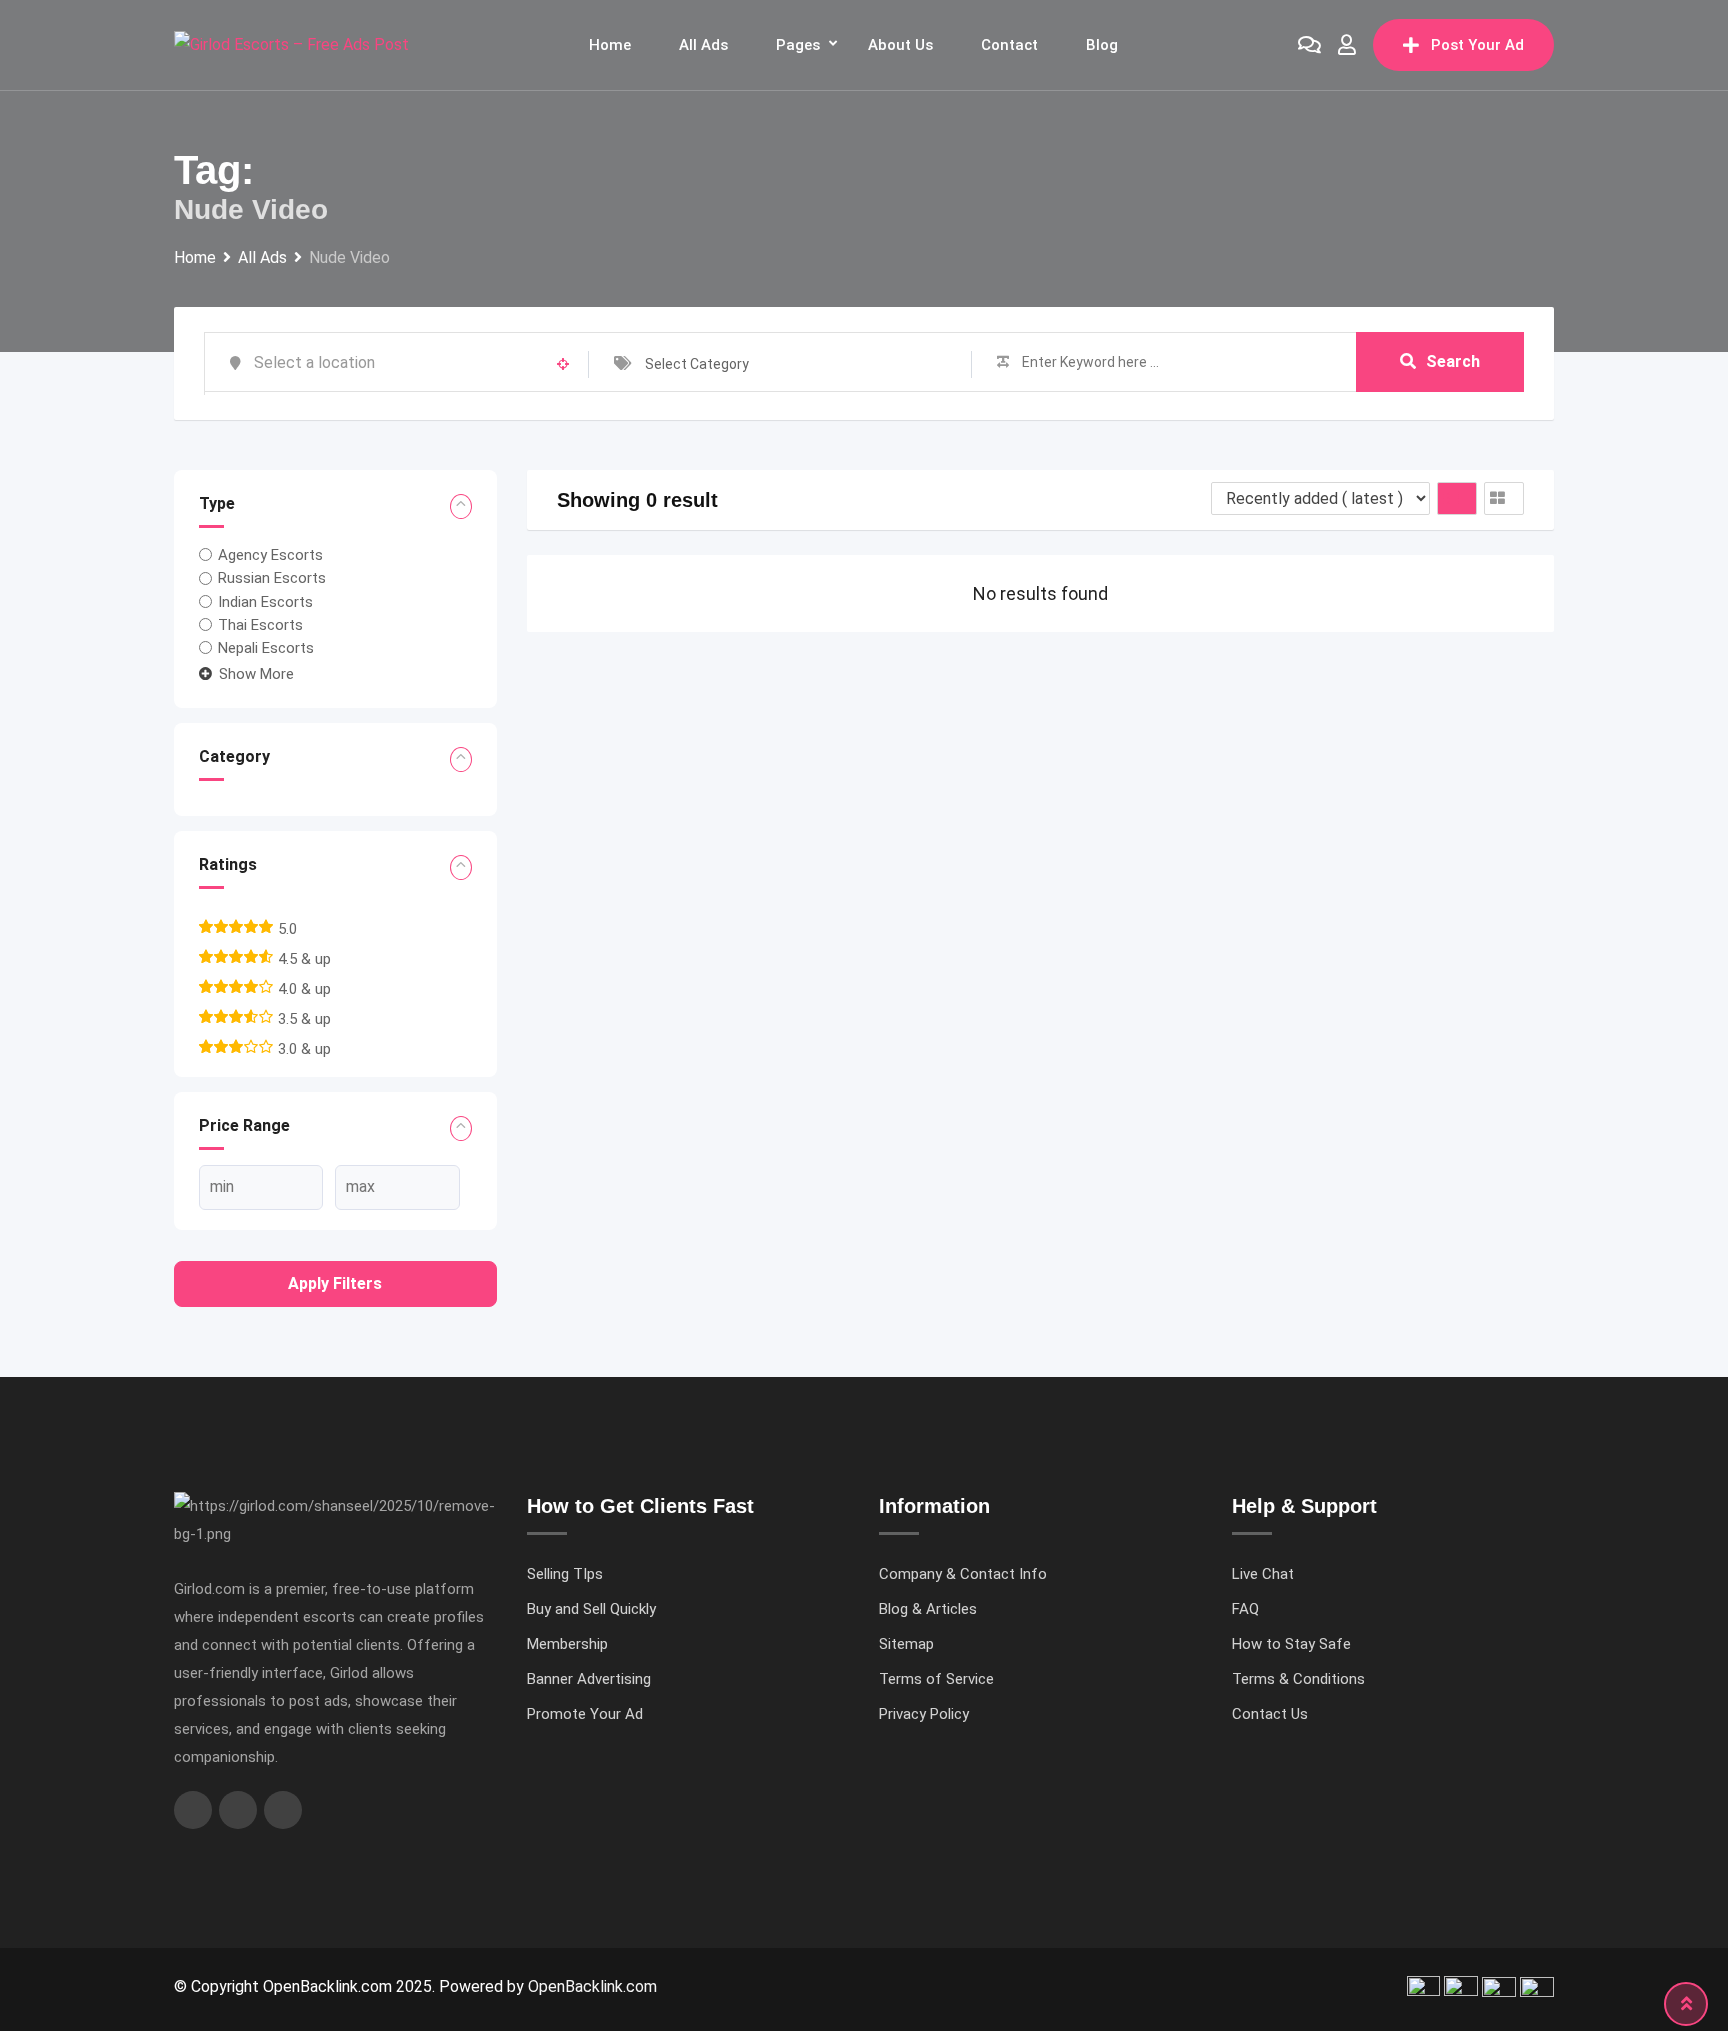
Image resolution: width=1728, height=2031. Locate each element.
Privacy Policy (924, 1714)
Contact (1009, 45)
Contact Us (1270, 1714)
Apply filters (335, 1283)
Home (610, 45)
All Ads (703, 45)
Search (1453, 361)
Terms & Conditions (1298, 1679)
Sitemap (906, 1644)
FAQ (1245, 1609)
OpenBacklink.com (592, 1986)
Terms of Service (936, 1679)
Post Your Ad (1477, 45)
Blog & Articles (928, 1609)
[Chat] (1309, 45)
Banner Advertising (589, 1679)
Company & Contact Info (963, 1574)
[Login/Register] (1347, 45)
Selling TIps (565, 1574)
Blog (1102, 45)
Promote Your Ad (585, 1714)
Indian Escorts (265, 602)
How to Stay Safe (1291, 1644)
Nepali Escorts (266, 648)
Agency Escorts (270, 555)
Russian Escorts (272, 578)
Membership (567, 1644)
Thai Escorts (260, 625)
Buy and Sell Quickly (591, 1609)
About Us (900, 45)
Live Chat (1263, 1574)
